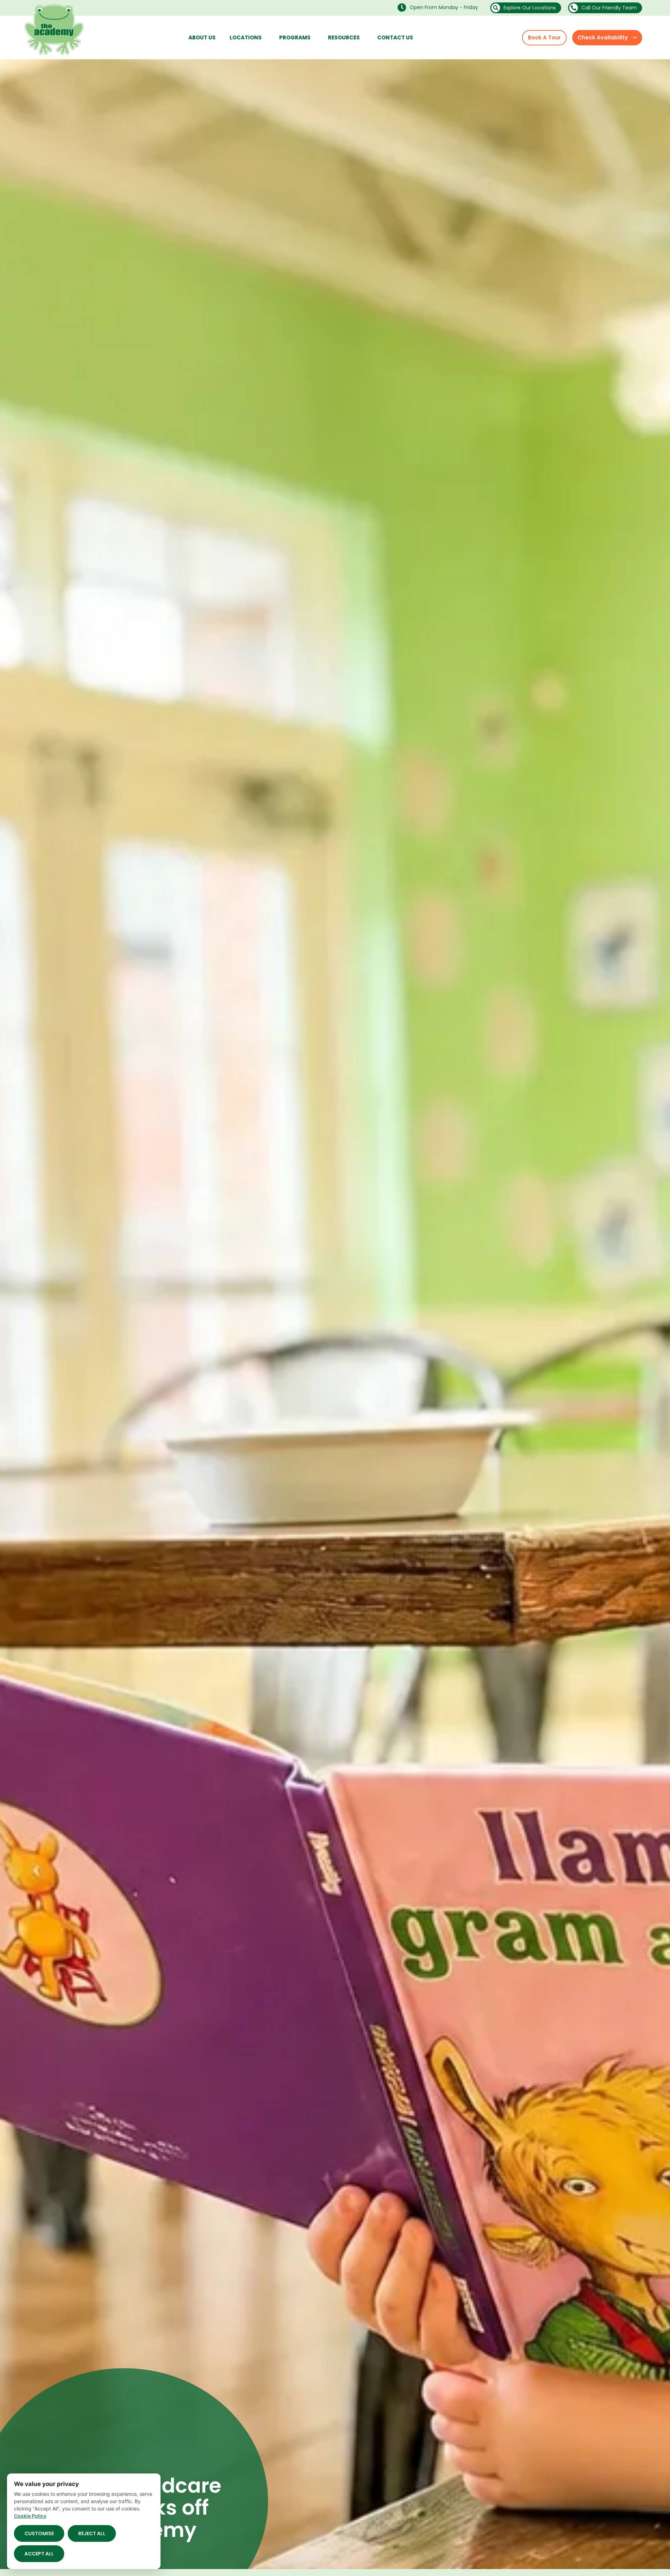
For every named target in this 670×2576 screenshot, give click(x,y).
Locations (246, 37)
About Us (202, 37)
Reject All (92, 2533)
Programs (295, 37)
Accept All (39, 2554)
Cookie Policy (30, 2516)
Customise (39, 2533)
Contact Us (395, 37)
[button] (440, 7)
